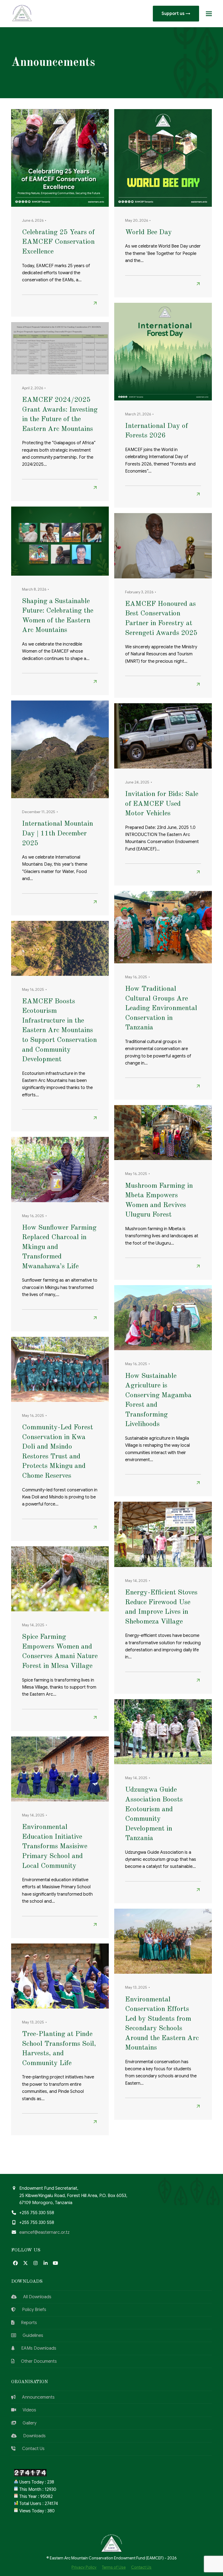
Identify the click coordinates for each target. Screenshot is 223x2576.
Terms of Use (114, 2567)
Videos (26, 2410)
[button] (209, 14)
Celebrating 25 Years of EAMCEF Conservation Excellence (58, 242)
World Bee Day (148, 232)
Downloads (31, 2436)
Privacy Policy (84, 2567)
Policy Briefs (31, 2310)
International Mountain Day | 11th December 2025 (58, 833)
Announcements (35, 2397)
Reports (26, 2323)
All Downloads (34, 2297)
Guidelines (30, 2336)
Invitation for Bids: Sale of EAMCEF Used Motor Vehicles (162, 804)
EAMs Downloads (35, 2348)
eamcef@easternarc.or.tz (44, 2232)
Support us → (176, 14)
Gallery (26, 2423)
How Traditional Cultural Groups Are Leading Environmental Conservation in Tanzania (161, 1008)
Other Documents (36, 2361)
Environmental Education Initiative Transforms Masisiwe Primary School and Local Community (55, 1846)
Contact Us (30, 2449)
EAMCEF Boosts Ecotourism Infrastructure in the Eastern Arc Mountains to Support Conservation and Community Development (59, 1030)
